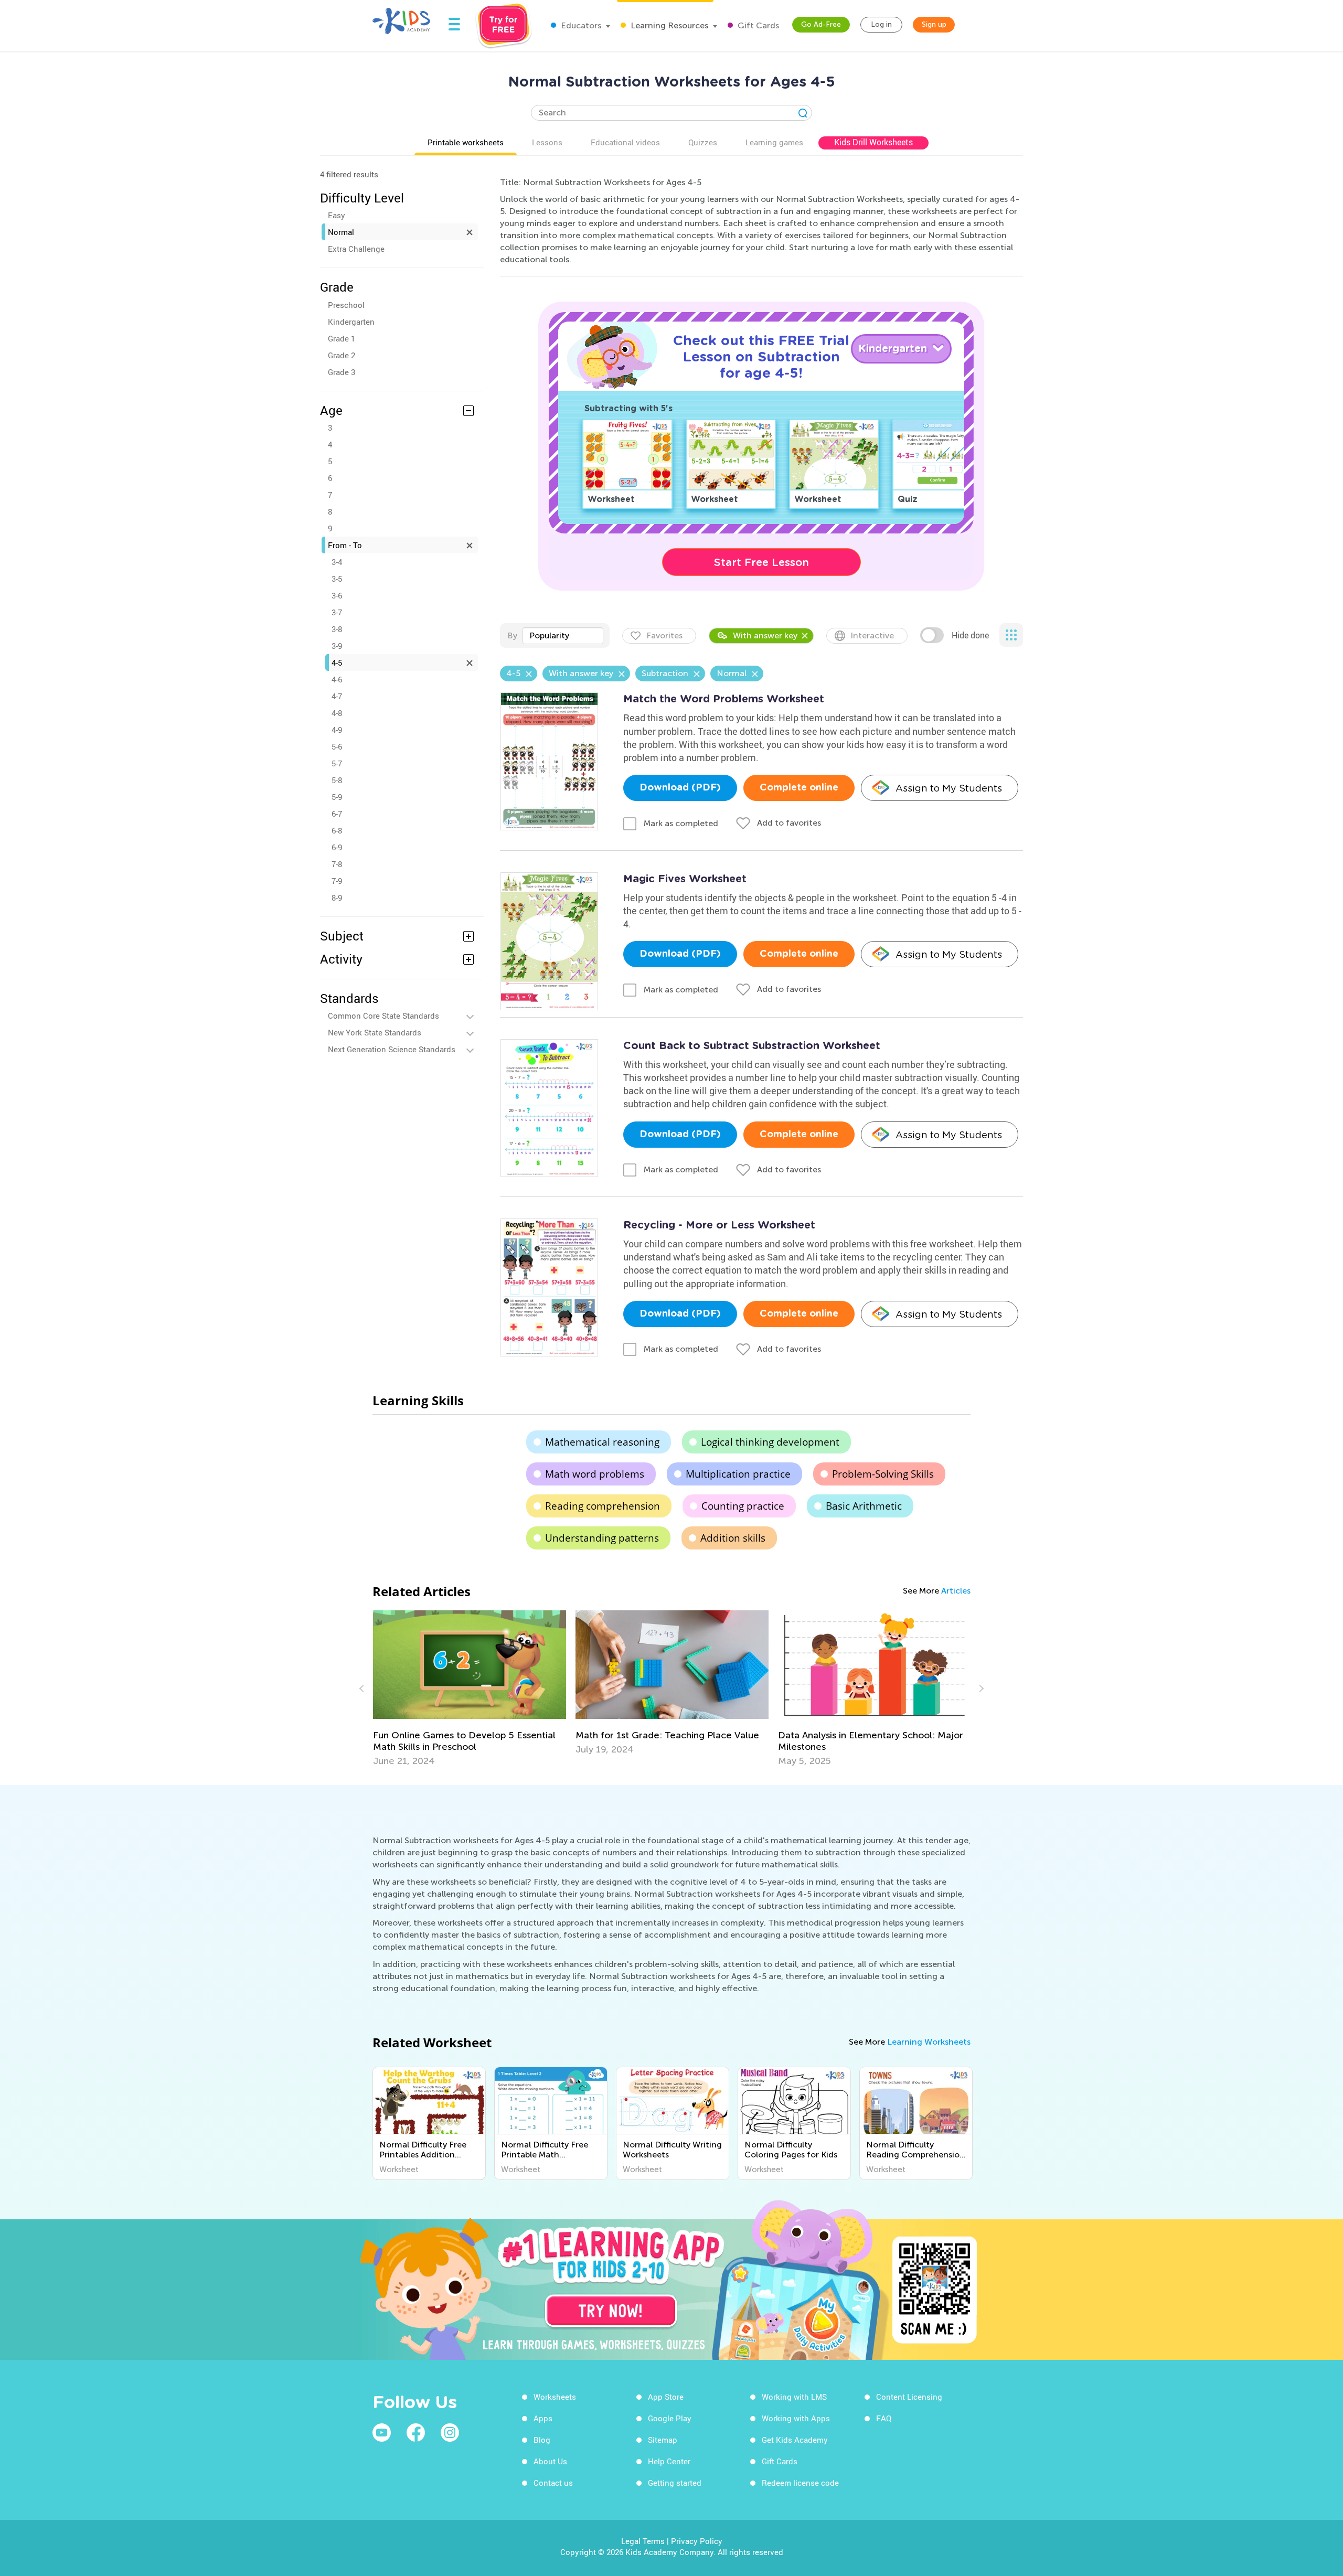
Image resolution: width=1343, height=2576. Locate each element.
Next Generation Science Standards (392, 1049)
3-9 (337, 646)
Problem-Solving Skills (883, 1474)
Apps (543, 2418)
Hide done (970, 635)
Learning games (774, 142)
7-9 (337, 881)
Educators (580, 25)
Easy (337, 215)
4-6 (337, 679)
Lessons (547, 142)
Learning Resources (668, 25)
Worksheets (555, 2397)
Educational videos (625, 142)
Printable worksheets (466, 142)
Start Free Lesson (761, 562)
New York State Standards (375, 1032)
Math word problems (595, 1474)
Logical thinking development (770, 1442)
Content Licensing (909, 2397)
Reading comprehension (603, 1506)
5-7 (337, 763)
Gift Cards (757, 25)
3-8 (337, 629)
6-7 (337, 814)
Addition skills (733, 1538)
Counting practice (743, 1506)
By (512, 635)
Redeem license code (800, 2483)
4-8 (337, 713)
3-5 (337, 579)
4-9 (337, 730)
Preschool (346, 305)
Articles (956, 1591)
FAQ (884, 2418)
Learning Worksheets (929, 2042)
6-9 (337, 847)
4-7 (337, 696)
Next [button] (980, 1688)
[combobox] (563, 636)
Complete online (799, 788)
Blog (542, 2440)
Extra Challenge (356, 249)
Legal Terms (643, 2541)
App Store (666, 2397)
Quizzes (703, 142)
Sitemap (663, 2440)
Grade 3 (342, 372)
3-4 (337, 562)
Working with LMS (794, 2397)
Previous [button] (363, 1688)
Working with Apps (796, 2418)
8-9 (337, 897)
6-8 (337, 830)
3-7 (337, 612)
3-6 (337, 595)
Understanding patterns (602, 1538)
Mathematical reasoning (602, 1442)
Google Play (670, 2418)
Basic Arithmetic (864, 1506)
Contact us (553, 2483)
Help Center (669, 2461)
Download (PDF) (680, 788)
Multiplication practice (738, 1474)
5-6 (337, 746)
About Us (550, 2461)
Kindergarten (351, 322)
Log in (881, 24)
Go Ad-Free (821, 24)
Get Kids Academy (795, 2440)
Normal (341, 232)
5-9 (337, 797)
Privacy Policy (697, 2541)
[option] (379, 1688)
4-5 (337, 662)
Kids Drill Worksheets (873, 142)
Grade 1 (342, 338)
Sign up (934, 24)
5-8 (337, 780)
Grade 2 (342, 355)
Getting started (675, 2483)
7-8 (337, 864)
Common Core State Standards (383, 1016)
